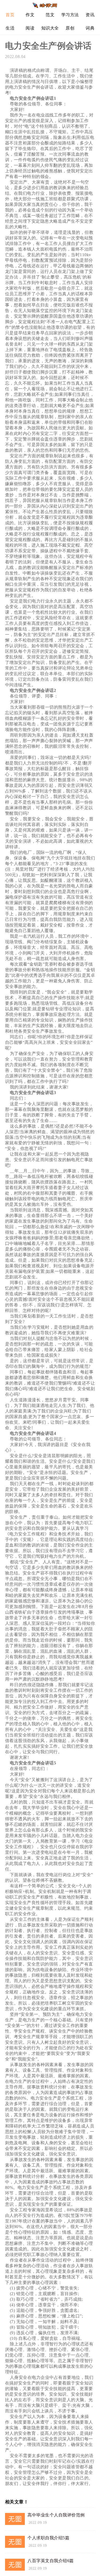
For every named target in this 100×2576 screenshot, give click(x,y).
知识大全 (50, 28)
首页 (10, 15)
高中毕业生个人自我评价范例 (56, 2515)
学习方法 (70, 15)
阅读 (30, 28)
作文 (30, 15)
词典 (90, 28)
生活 (10, 28)
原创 (70, 28)
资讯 (90, 15)
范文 (50, 15)
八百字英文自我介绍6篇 (51, 2561)
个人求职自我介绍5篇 (48, 2538)
